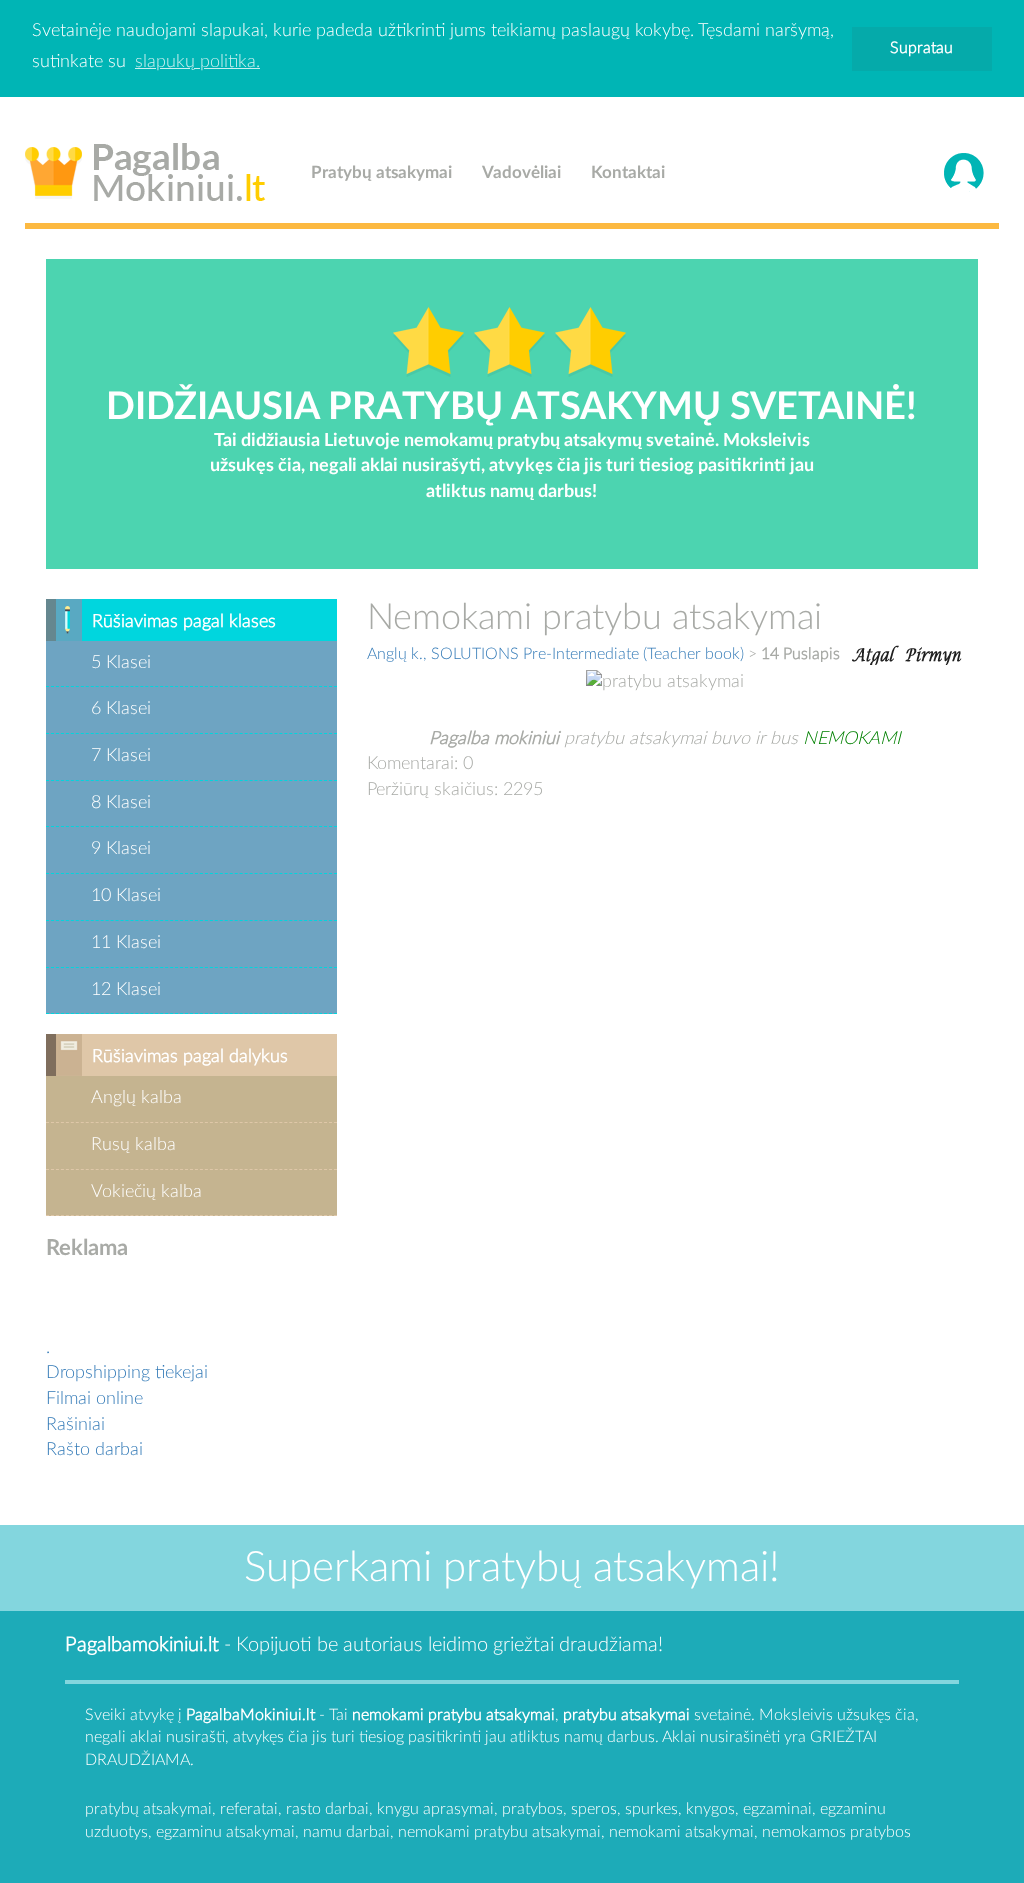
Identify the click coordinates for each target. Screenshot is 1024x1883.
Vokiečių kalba (146, 1192)
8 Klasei (121, 803)
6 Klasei (121, 709)
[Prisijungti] (964, 173)
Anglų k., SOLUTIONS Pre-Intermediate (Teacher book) (555, 654)
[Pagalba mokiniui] (145, 168)
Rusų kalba (133, 1145)
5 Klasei (121, 663)
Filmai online (94, 1399)
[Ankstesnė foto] (873, 653)
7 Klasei (121, 756)
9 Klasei (121, 849)
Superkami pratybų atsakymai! (512, 1568)
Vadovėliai (521, 172)
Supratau (921, 48)
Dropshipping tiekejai (127, 1373)
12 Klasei (126, 990)
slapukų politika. (197, 62)
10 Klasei (126, 896)
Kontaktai (628, 172)
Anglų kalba (136, 1098)
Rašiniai (75, 1425)
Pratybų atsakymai (381, 172)
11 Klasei (126, 943)
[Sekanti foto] (933, 653)
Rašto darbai (94, 1450)
